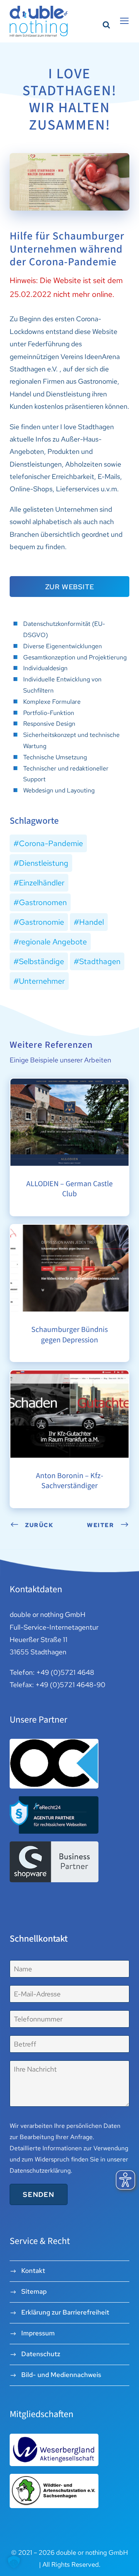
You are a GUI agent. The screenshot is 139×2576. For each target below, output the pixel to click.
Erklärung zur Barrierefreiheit (65, 2312)
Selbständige (42, 961)
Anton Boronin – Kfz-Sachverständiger (69, 1377)
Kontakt (33, 2271)
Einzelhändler (42, 883)
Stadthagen (100, 961)
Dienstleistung (44, 863)
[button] (14, 2562)
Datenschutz (41, 2354)
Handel (92, 922)
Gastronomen (43, 902)
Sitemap (34, 2291)
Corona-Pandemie (51, 843)
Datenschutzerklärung (40, 2171)
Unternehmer (42, 981)
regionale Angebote (53, 942)
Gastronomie (42, 922)
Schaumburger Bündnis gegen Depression (69, 1232)
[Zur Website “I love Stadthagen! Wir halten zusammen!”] (69, 181)
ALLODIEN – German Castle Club (69, 1082)
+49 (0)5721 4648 (65, 1672)
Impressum (38, 2333)
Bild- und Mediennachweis (61, 2375)
